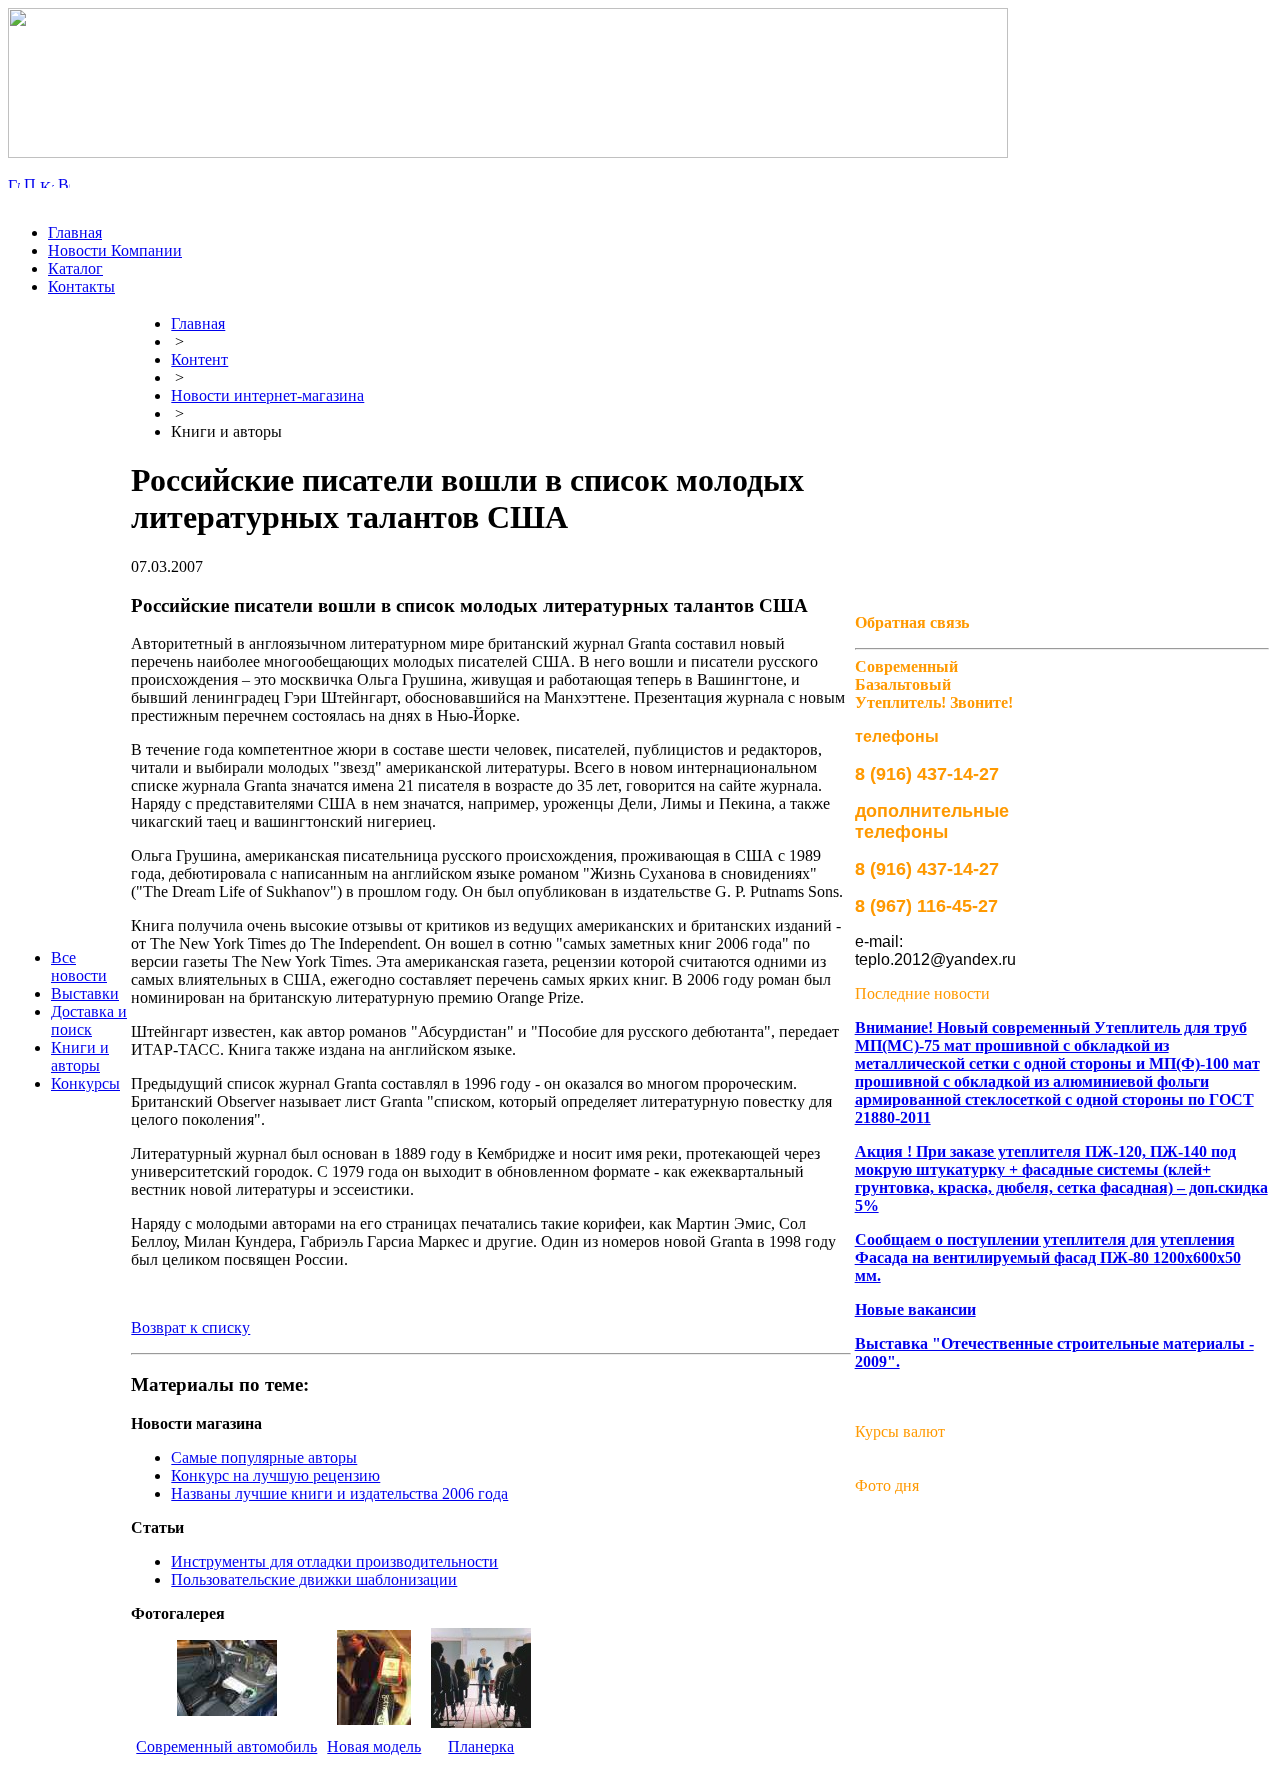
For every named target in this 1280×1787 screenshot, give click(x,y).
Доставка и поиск (89, 1020)
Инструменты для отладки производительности (334, 1561)
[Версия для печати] (64, 182)
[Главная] (14, 182)
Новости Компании (115, 250)
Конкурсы (85, 1083)
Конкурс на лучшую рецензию (275, 1475)
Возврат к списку (190, 1327)
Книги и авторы (80, 1056)
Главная (75, 232)
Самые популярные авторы (264, 1457)
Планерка (481, 1746)
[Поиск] (30, 182)
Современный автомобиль (226, 1746)
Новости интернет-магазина (267, 395)
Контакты (81, 286)
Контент (199, 359)
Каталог (75, 268)
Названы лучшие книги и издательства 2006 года (339, 1493)
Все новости (79, 966)
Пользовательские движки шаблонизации (314, 1579)
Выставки (85, 993)
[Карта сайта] (47, 182)
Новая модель (374, 1746)
